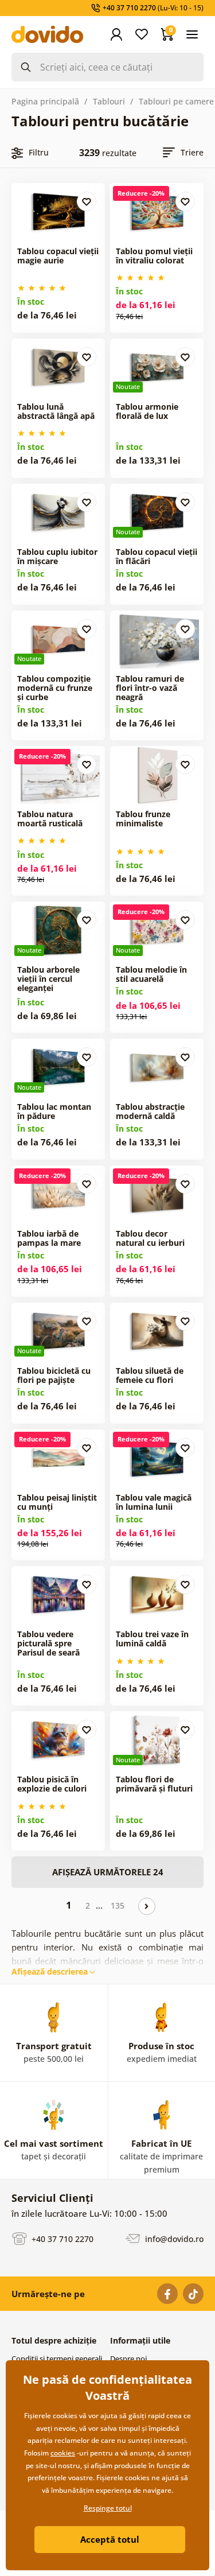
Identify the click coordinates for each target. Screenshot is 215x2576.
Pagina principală (45, 101)
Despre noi (128, 2359)
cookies (63, 2453)
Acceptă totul (110, 2539)
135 (118, 1905)
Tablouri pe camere (176, 101)
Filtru (39, 152)
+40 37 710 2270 (61, 2238)
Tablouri (109, 101)
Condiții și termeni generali (57, 2359)
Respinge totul (108, 2508)
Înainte (147, 1906)
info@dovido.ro (173, 2238)
